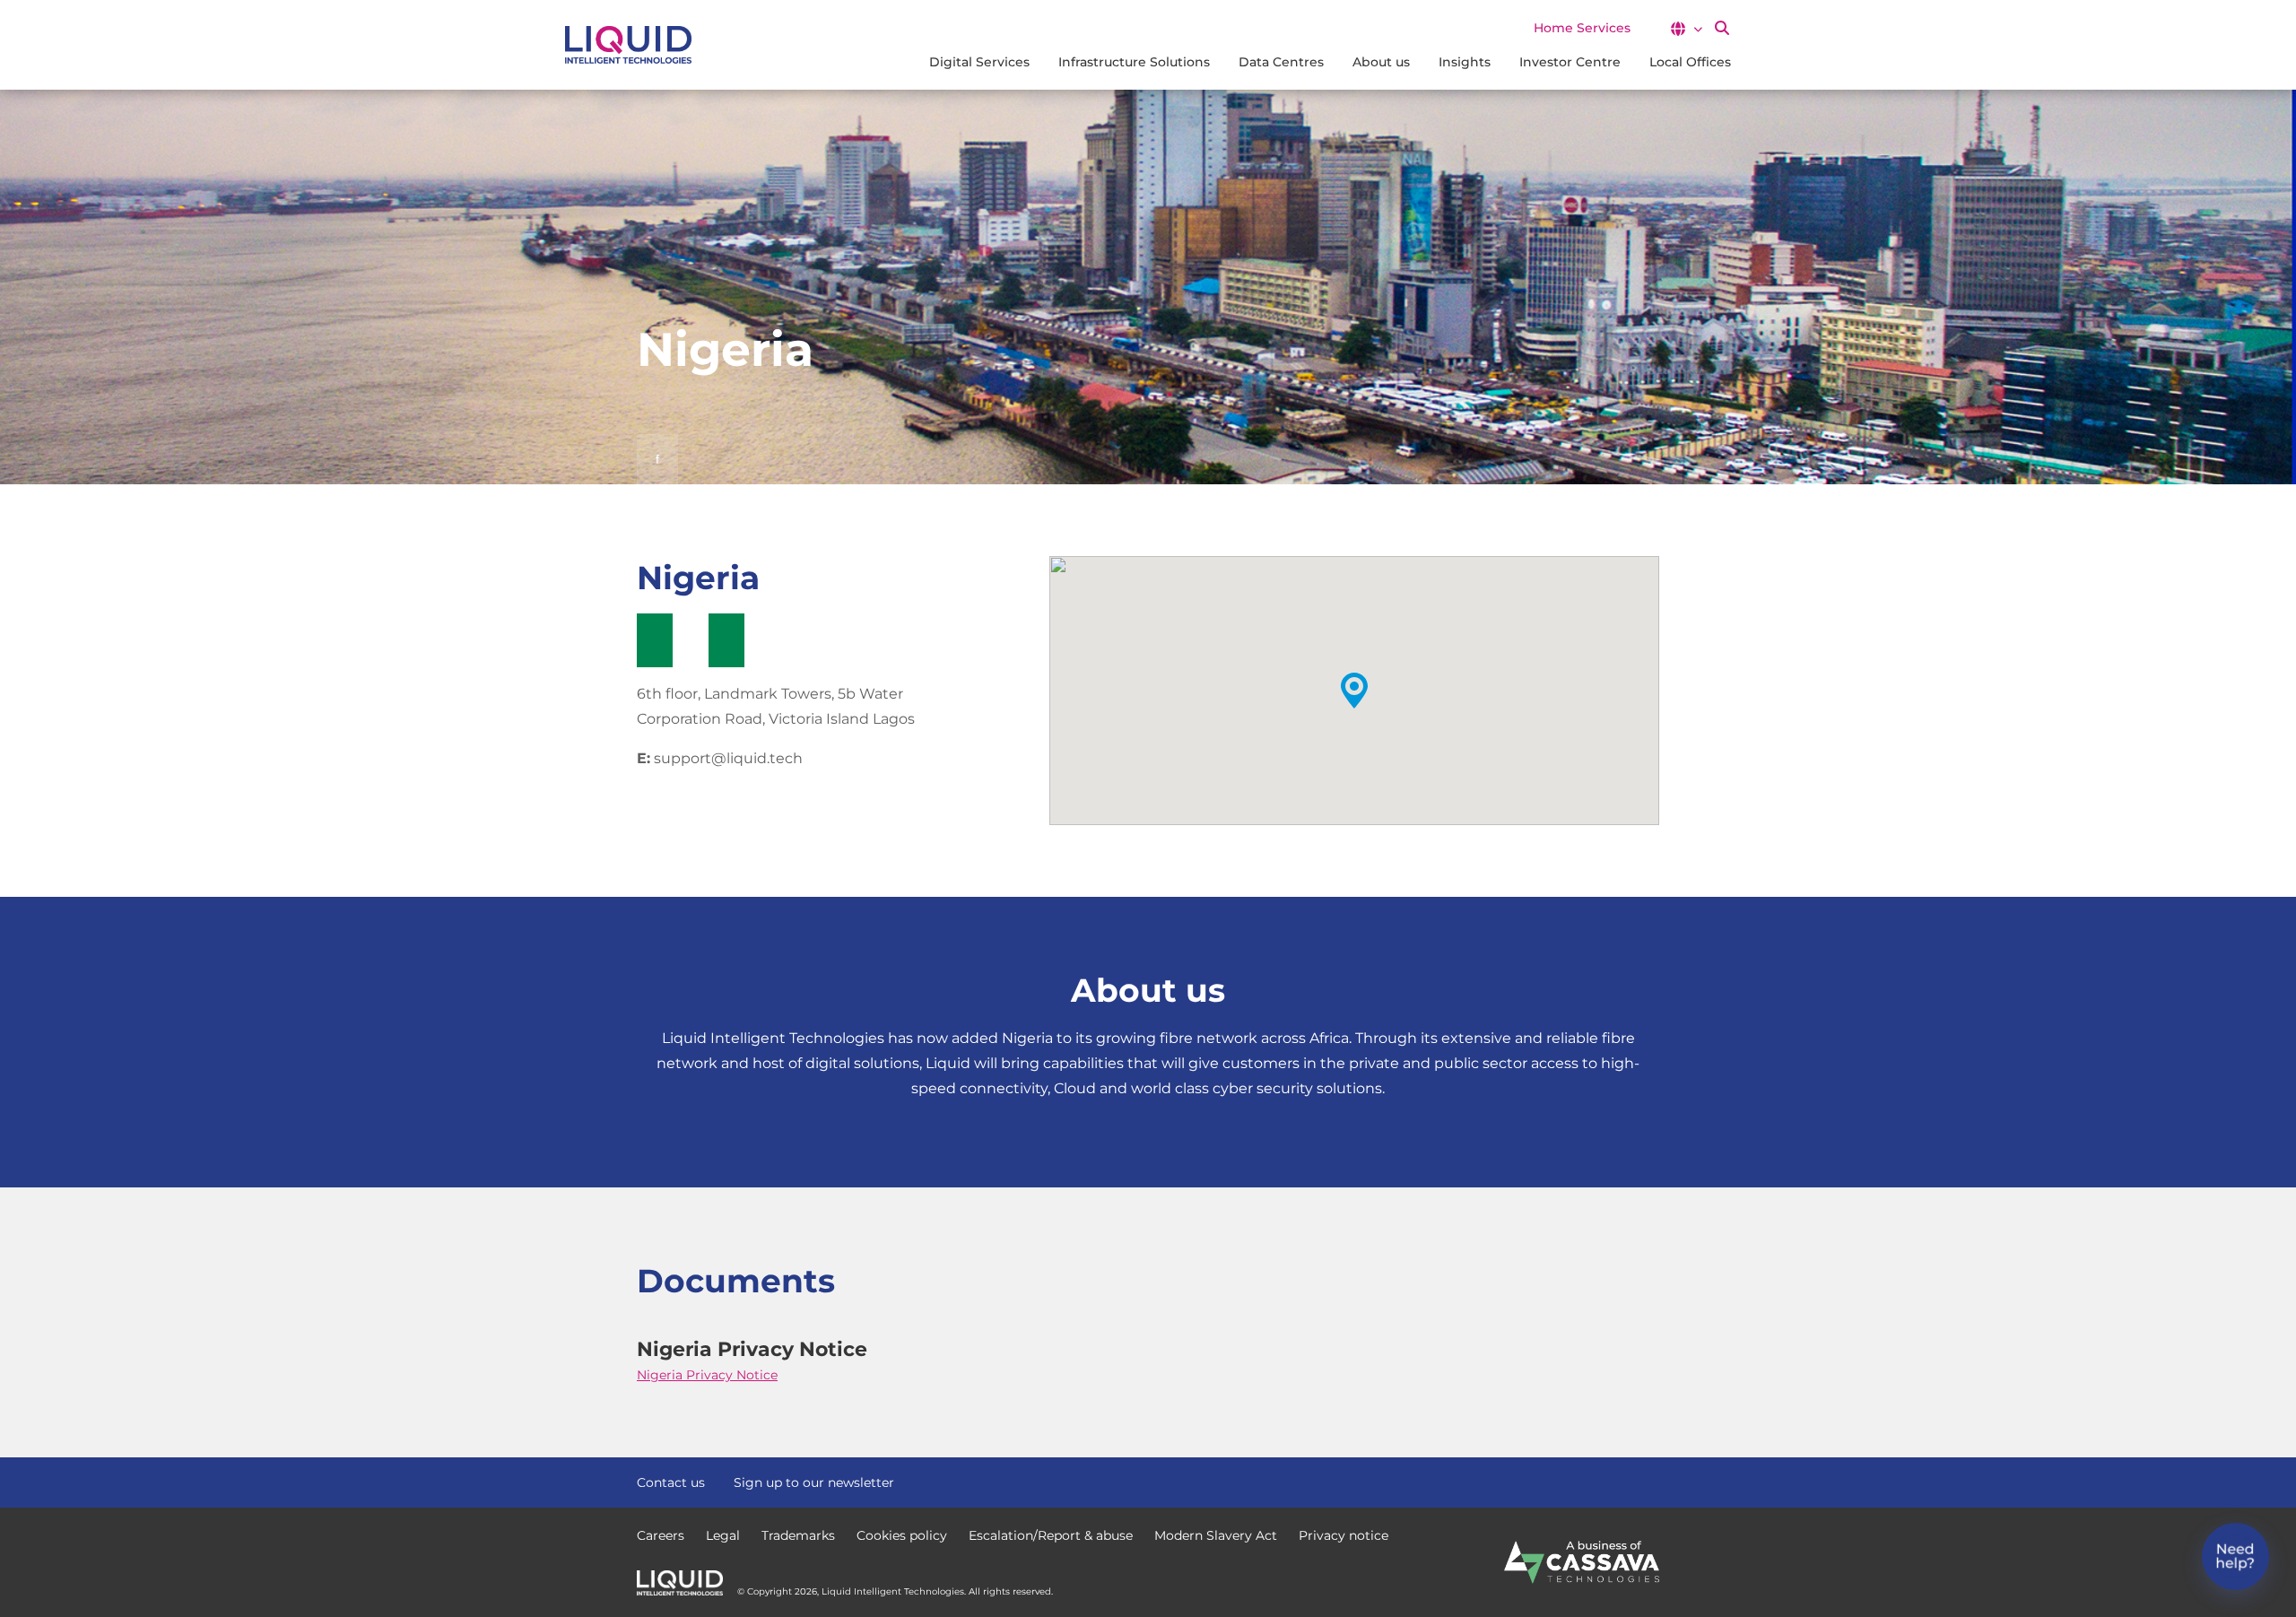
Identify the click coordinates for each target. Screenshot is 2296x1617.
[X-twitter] (1618, 1481)
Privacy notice (1344, 1535)
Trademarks (798, 1535)
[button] (1686, 29)
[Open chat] (2235, 1556)
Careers (661, 1535)
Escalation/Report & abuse (1051, 1535)
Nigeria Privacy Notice (707, 1375)
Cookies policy (902, 1535)
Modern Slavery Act (1216, 1535)
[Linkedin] (1650, 1481)
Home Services (1582, 28)
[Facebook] (1586, 1481)
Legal (723, 1535)
